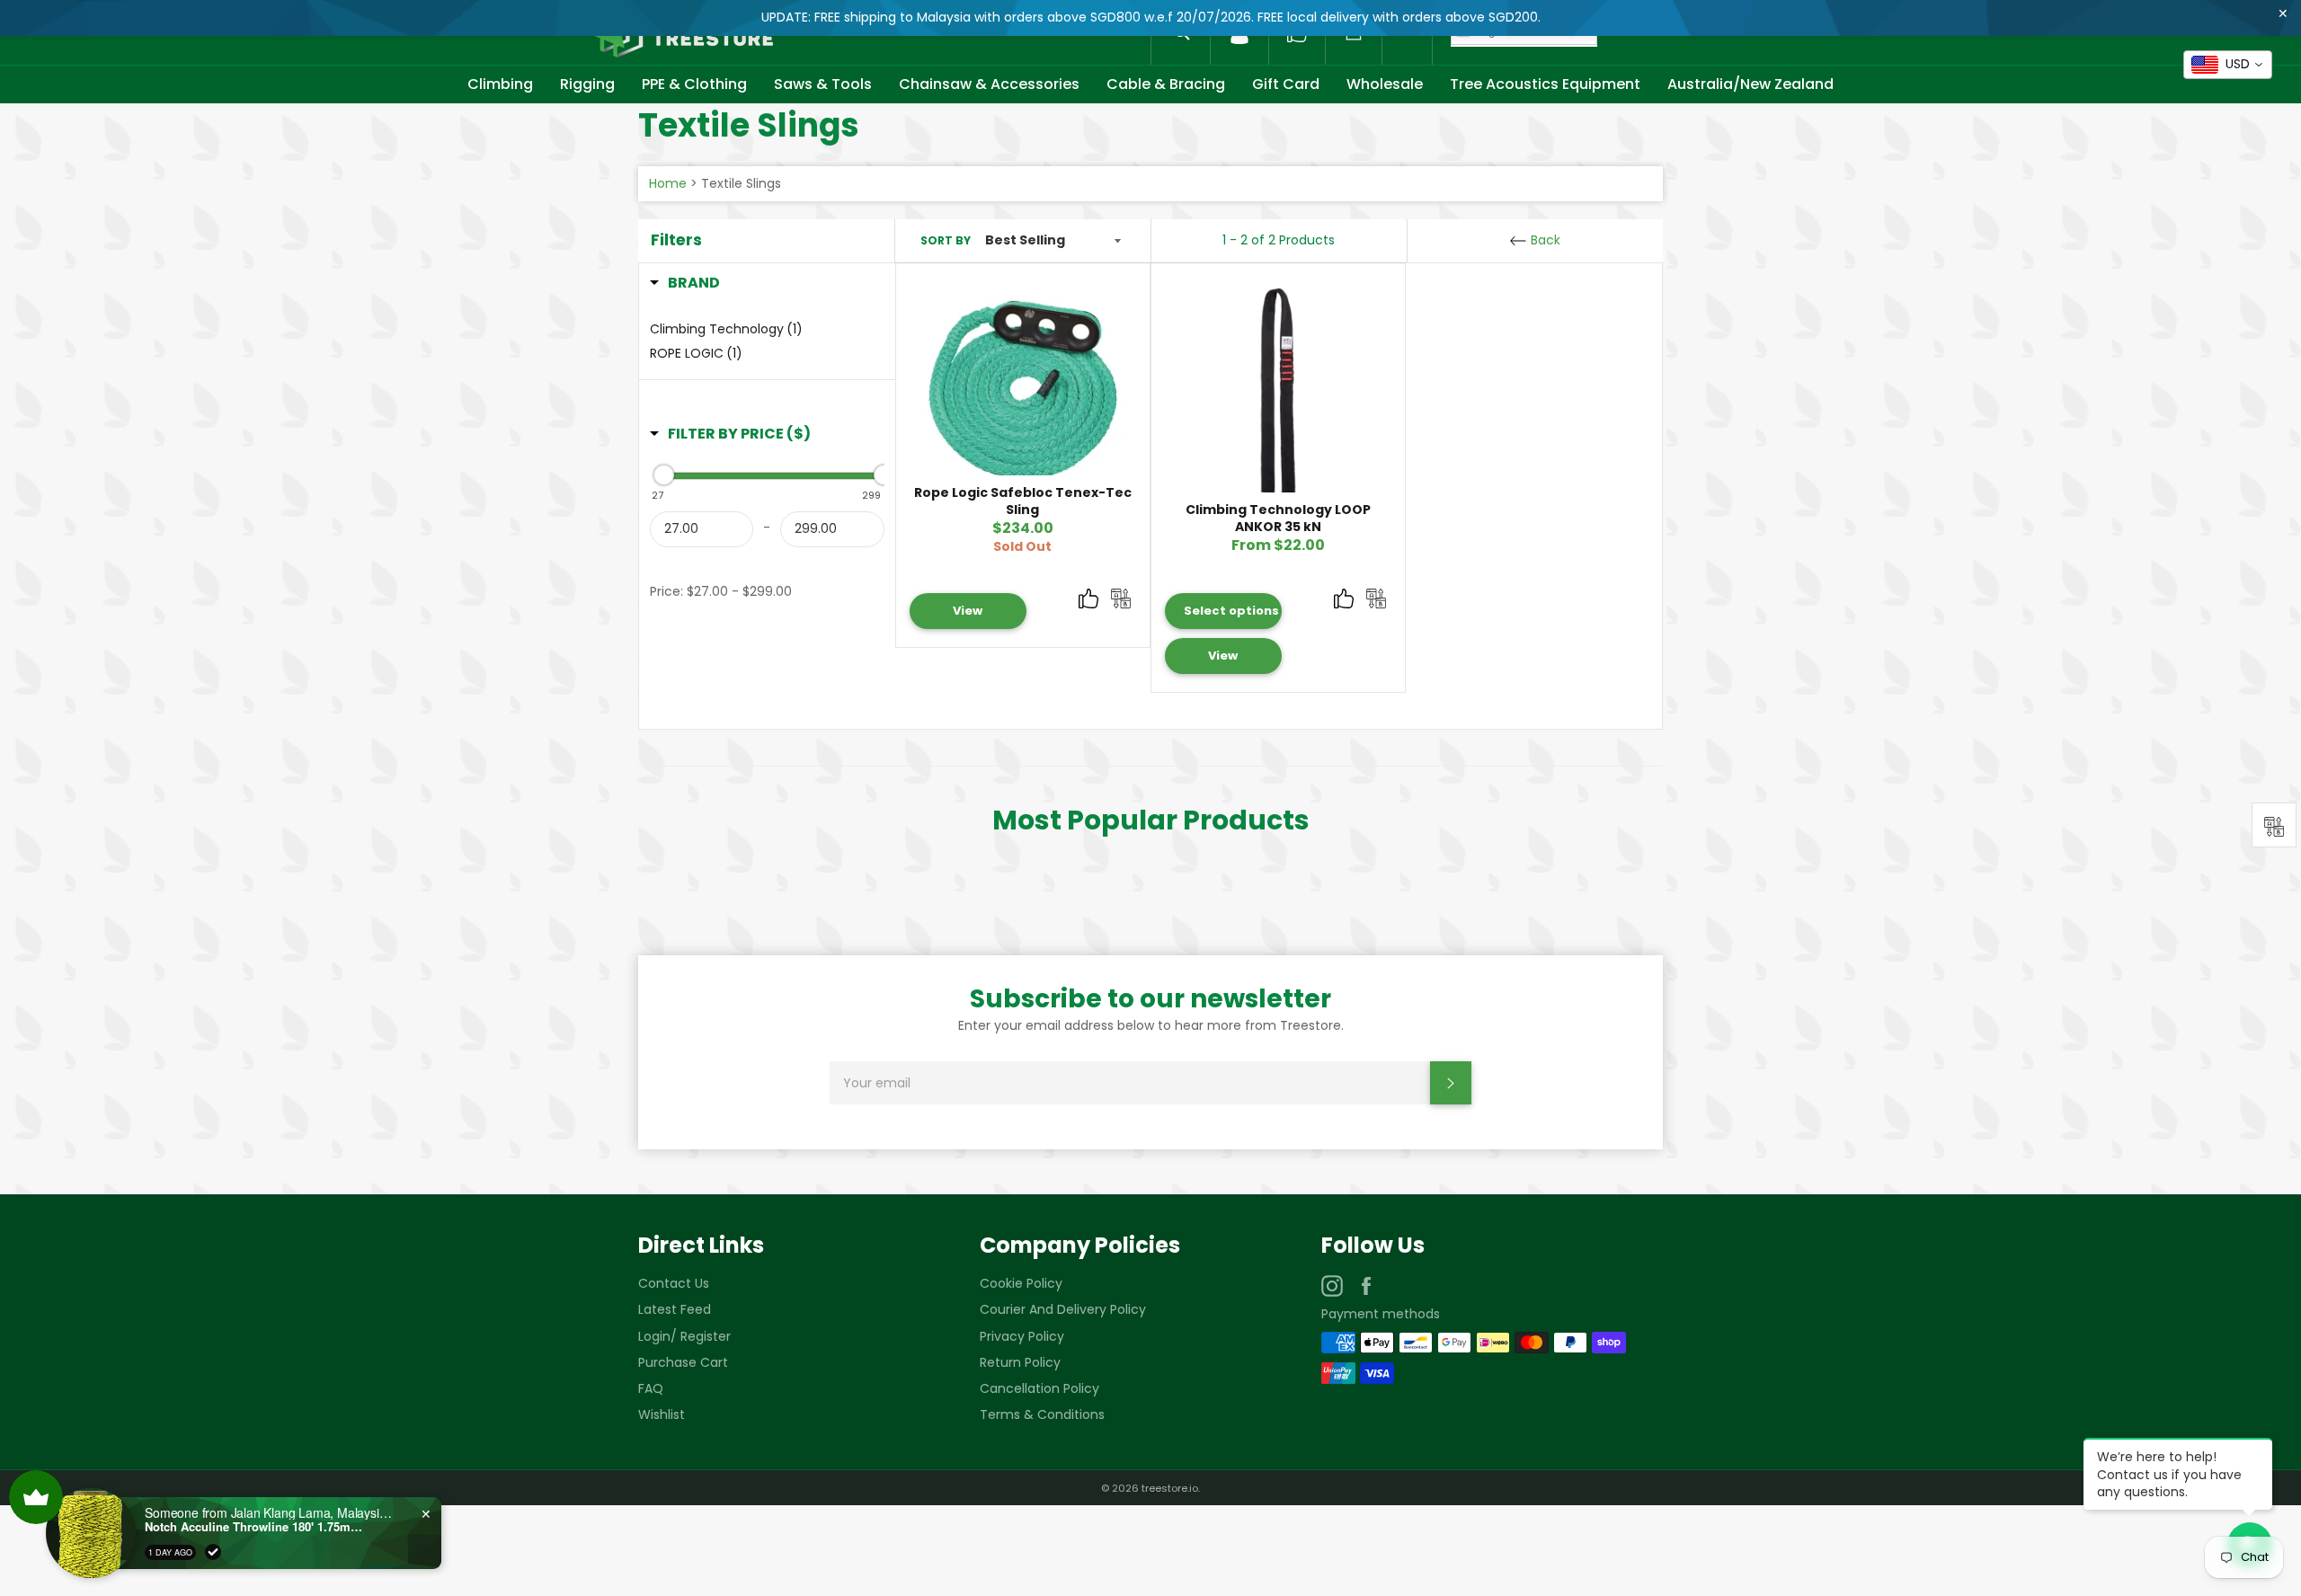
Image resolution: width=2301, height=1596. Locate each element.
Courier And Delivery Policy (1063, 1309)
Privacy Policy (1022, 1336)
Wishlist (662, 1414)
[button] (685, 283)
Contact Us (674, 1283)
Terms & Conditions (1042, 1414)
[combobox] (2228, 65)
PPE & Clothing (694, 84)
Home (668, 183)
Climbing (500, 84)
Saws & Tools (823, 84)
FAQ (651, 1388)
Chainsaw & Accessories (989, 84)
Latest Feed (675, 1309)
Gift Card (1286, 84)
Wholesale (1385, 84)
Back (1544, 240)
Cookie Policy (1021, 1283)
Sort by (946, 241)
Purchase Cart (683, 1362)
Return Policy (1020, 1362)
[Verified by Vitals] (213, 1552)
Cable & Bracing (1166, 84)
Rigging (587, 84)
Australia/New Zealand (1750, 84)
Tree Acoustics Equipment (1545, 84)
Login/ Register (684, 1336)
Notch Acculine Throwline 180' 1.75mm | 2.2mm (257, 1527)
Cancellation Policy (1039, 1388)
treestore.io (1170, 1488)
